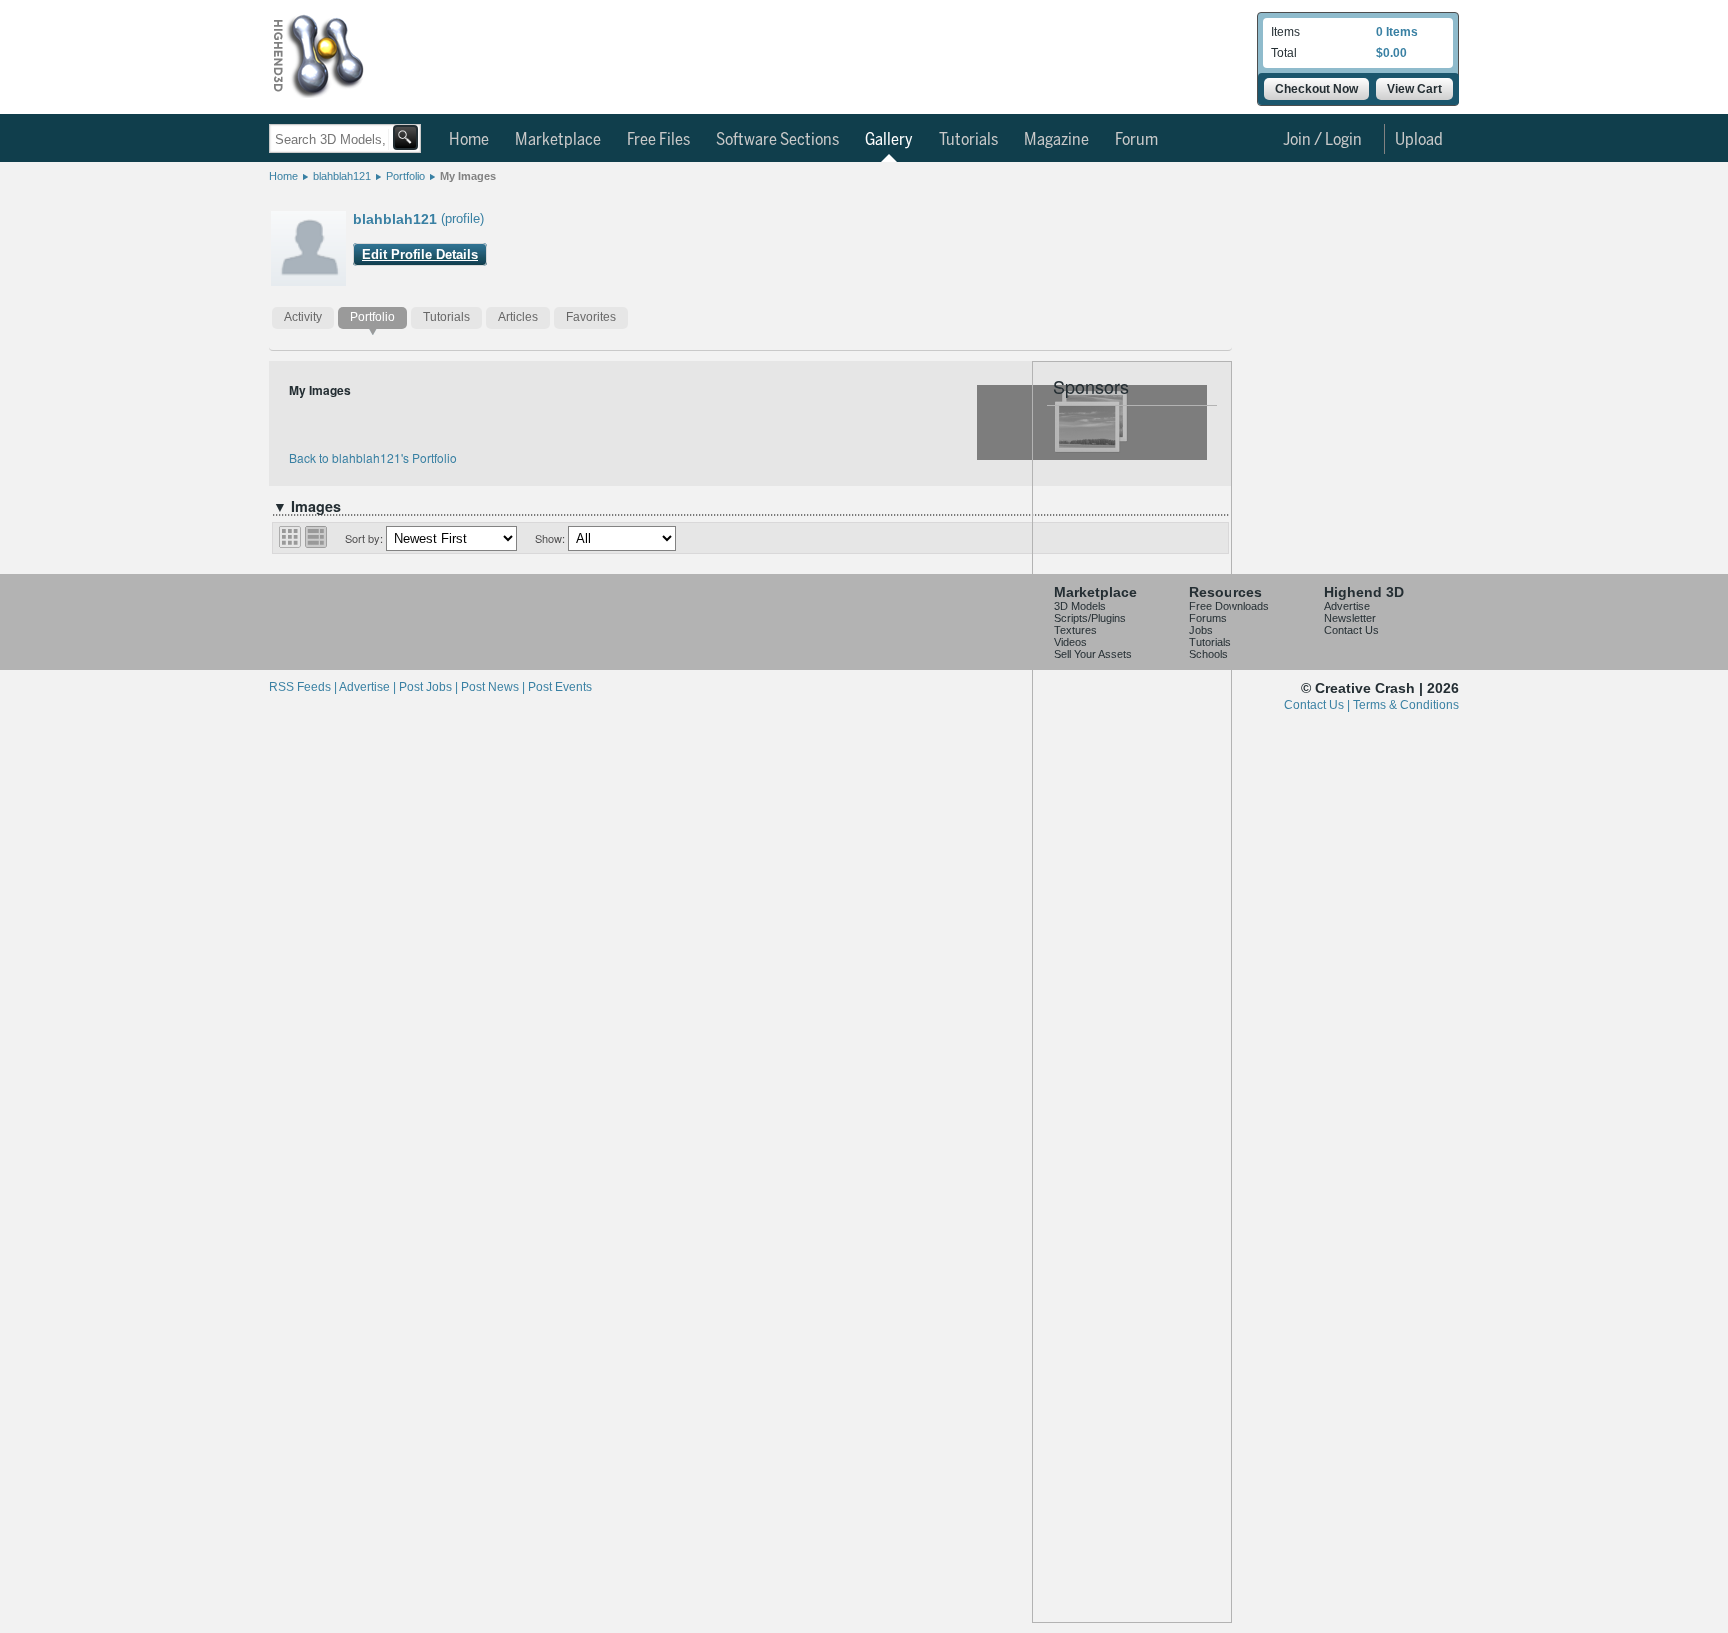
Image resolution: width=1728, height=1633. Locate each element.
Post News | (494, 687)
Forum (1136, 140)
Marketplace (558, 140)
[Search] (405, 137)
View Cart (1414, 89)
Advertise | (369, 687)
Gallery (889, 140)
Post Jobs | (430, 687)
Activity (303, 317)
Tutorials (968, 140)
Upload (1419, 140)
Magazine (1056, 140)
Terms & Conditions (1406, 705)
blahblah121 (342, 176)
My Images (468, 176)
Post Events (560, 687)
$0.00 (1391, 53)
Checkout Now (1316, 89)
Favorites (591, 317)
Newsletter (1350, 618)
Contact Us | (1318, 705)
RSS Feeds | (304, 687)
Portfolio (405, 176)
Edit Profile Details (420, 254)
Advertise (1347, 606)
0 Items (1397, 32)
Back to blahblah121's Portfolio (373, 457)
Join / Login (1322, 140)
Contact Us (1351, 630)
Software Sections (777, 140)
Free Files (658, 140)
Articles (518, 317)
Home (469, 140)
